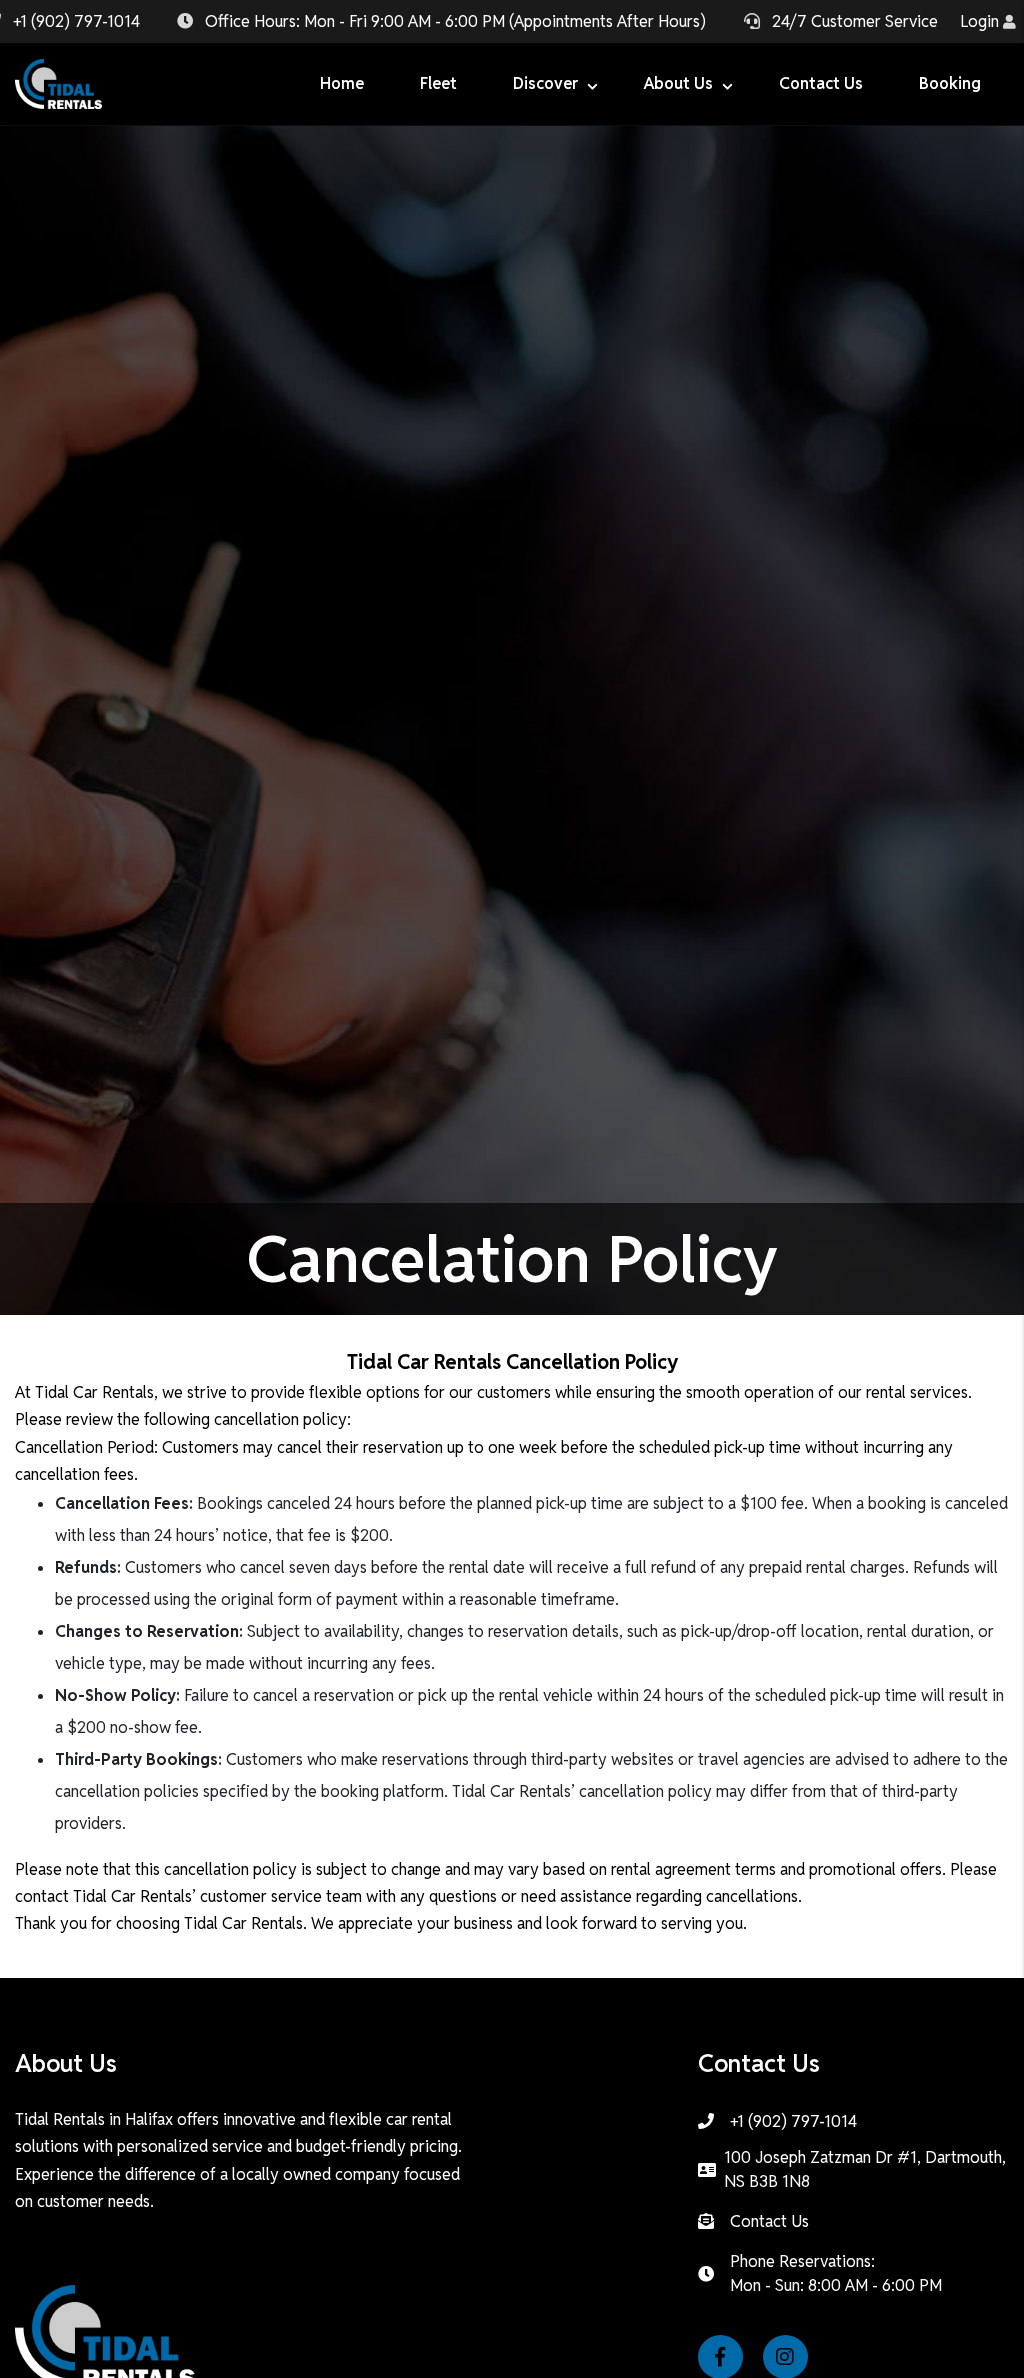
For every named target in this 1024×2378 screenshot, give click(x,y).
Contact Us (769, 2221)
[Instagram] (793, 2358)
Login (981, 21)
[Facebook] (728, 2358)
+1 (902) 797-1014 (76, 21)
